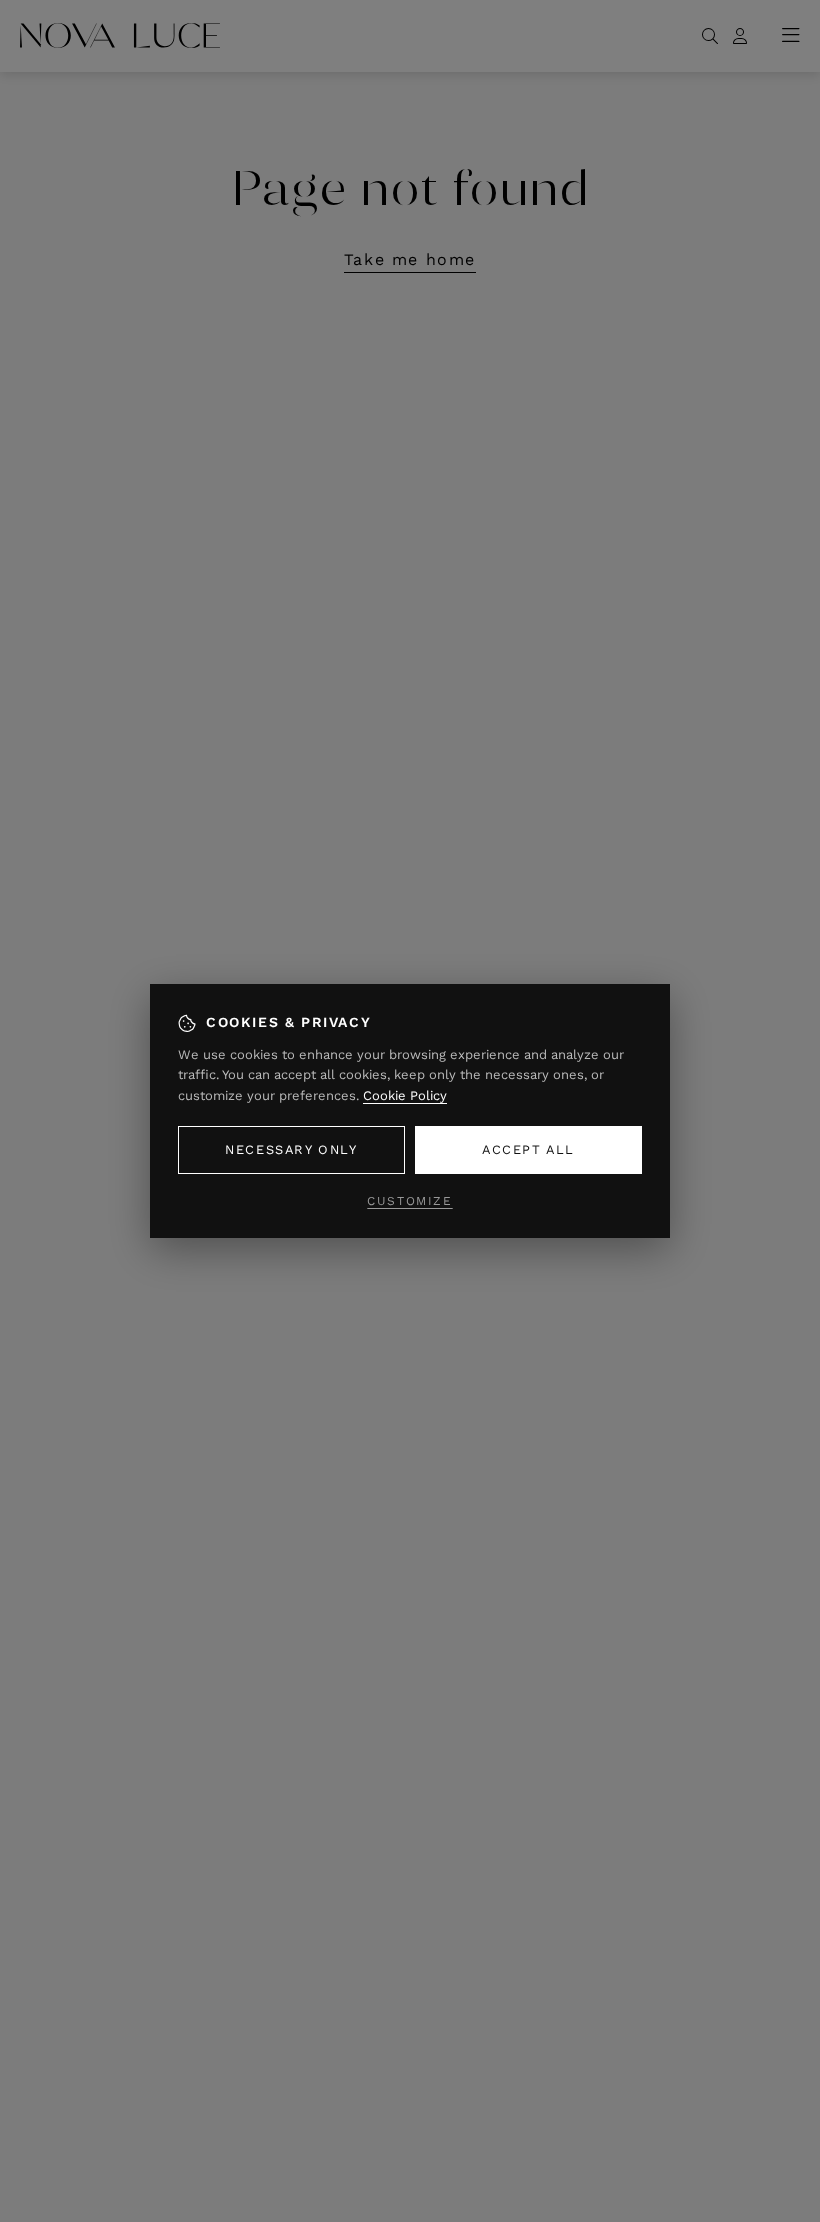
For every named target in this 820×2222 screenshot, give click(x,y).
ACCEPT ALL (528, 1149)
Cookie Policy (405, 1095)
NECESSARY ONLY (291, 1149)
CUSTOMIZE (409, 1201)
